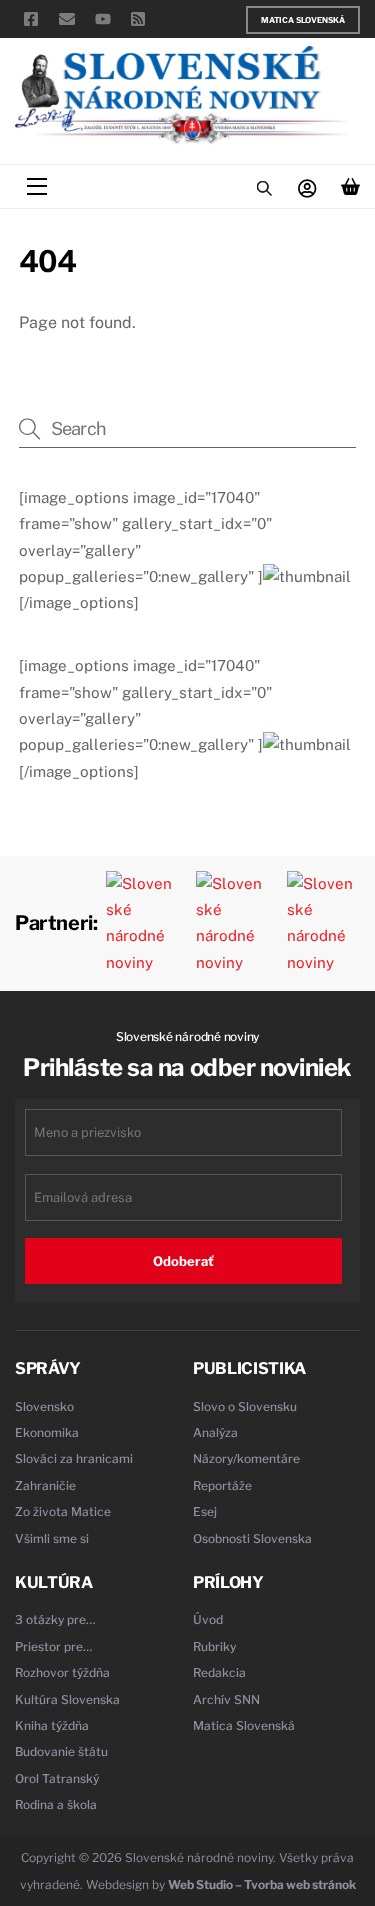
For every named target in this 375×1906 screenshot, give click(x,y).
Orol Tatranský (57, 1778)
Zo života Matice (63, 1511)
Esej (205, 1511)
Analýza (215, 1432)
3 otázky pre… (55, 1619)
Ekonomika (47, 1432)
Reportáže (222, 1485)
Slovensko (44, 1406)
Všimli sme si (52, 1538)
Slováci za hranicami (74, 1458)
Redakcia (219, 1672)
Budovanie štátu (61, 1751)
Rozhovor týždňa (62, 1672)
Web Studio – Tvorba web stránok (262, 1884)
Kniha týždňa (52, 1725)
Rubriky (214, 1646)
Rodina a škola (56, 1804)
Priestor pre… (54, 1646)
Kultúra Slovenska (67, 1699)
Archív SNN (226, 1699)
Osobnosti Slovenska (252, 1538)
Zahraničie (45, 1485)
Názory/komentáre (246, 1458)
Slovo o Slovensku (245, 1406)
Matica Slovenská (303, 20)
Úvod (208, 1619)
